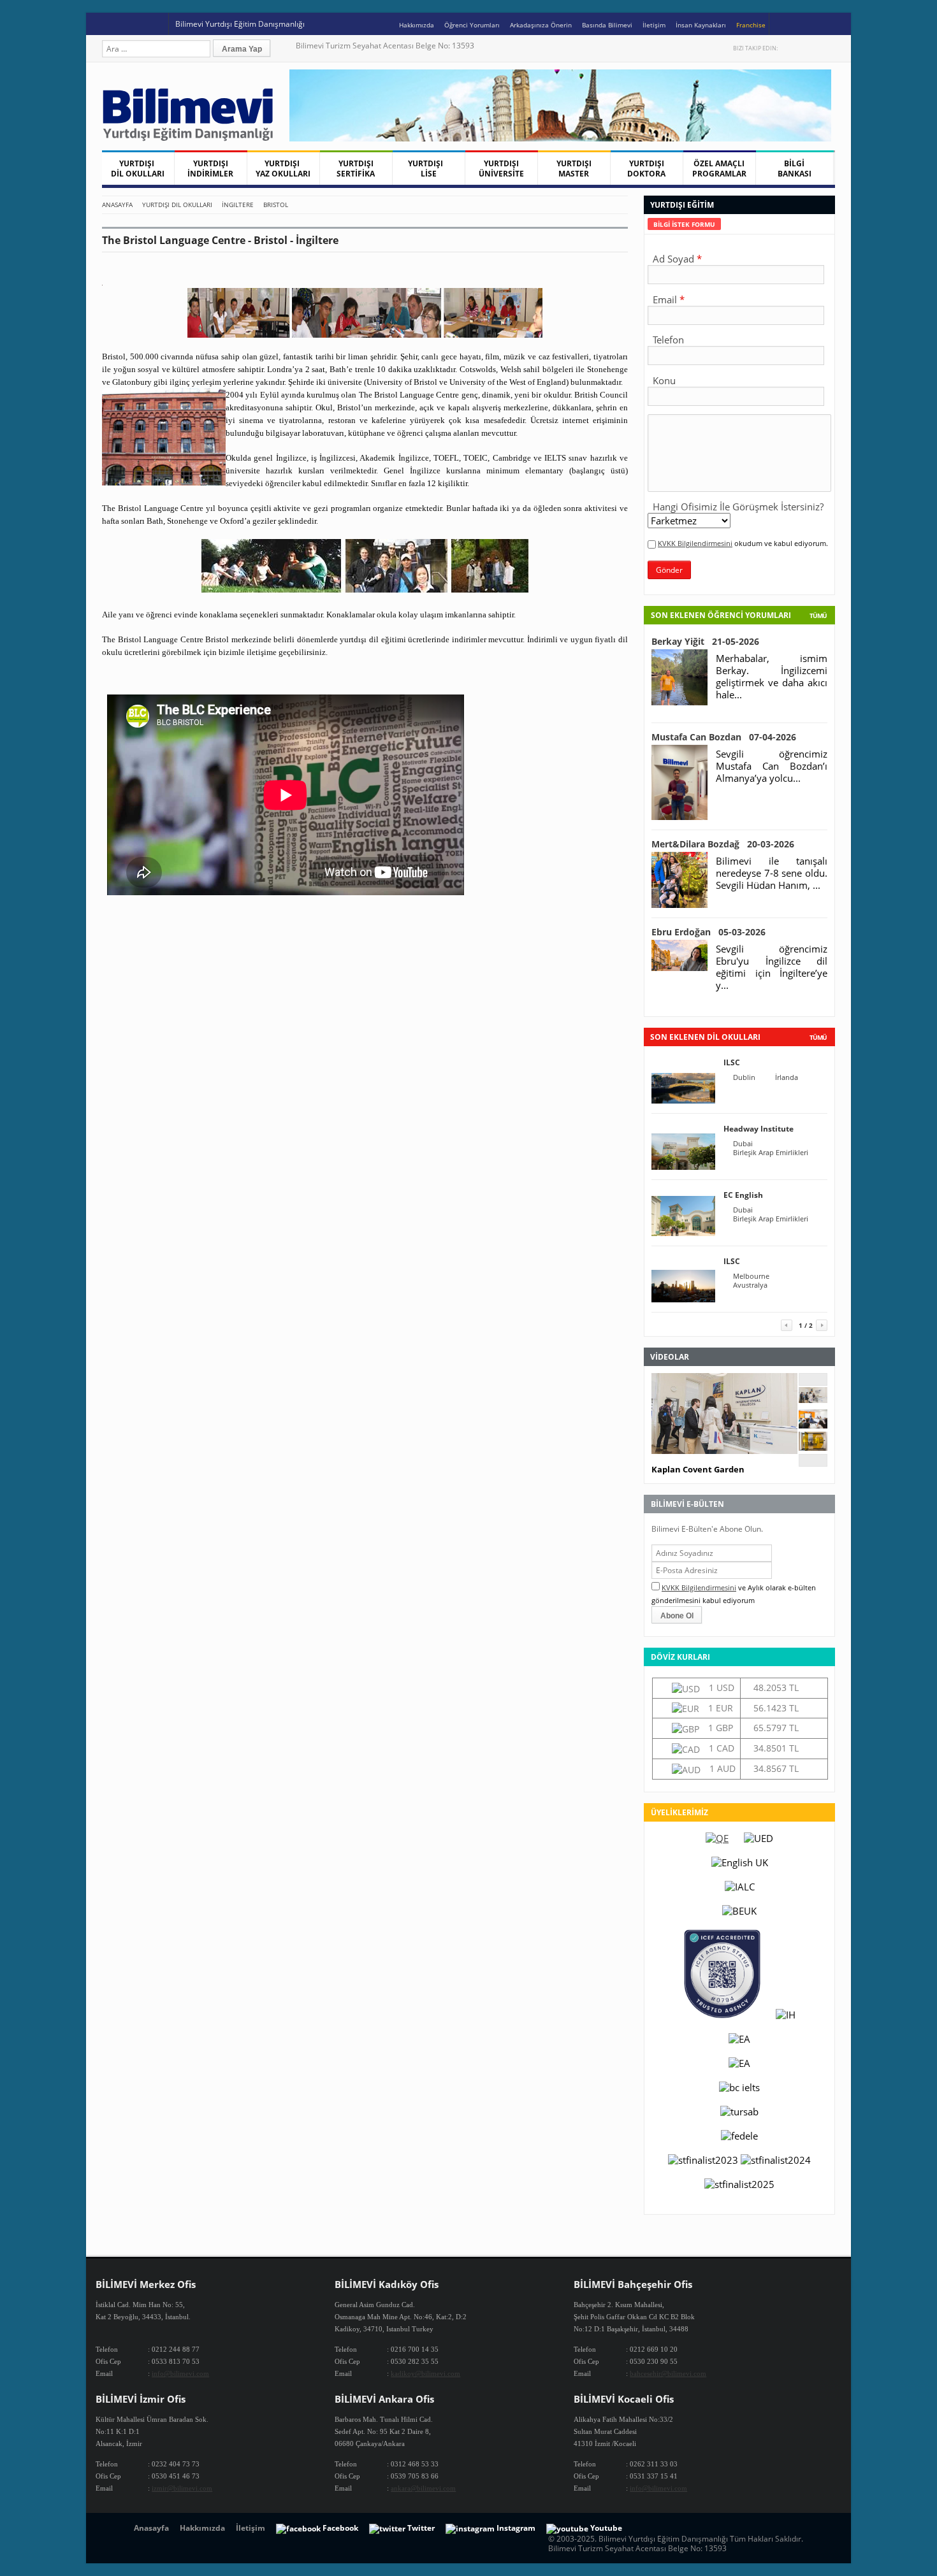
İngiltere (238, 205)
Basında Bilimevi (607, 25)
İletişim (654, 25)
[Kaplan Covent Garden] (813, 1399)
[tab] (684, 224)
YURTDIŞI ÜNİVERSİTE (501, 169)
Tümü (818, 615)
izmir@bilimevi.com (182, 2488)
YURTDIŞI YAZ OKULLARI (283, 169)
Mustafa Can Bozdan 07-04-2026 (724, 737)
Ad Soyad (673, 259)
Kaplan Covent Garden (698, 1469)
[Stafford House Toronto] (813, 1447)
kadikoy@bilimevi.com (425, 2373)
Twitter (789, 48)
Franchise (751, 25)
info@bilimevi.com (180, 2373)
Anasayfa (117, 205)
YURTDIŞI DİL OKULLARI (138, 169)
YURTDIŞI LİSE (428, 169)
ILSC (732, 1062)
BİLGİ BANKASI (795, 169)
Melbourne (751, 1276)
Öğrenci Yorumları (472, 25)
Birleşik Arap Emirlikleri (771, 1153)
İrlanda (787, 1077)
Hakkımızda (417, 25)
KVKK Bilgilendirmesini (695, 543)
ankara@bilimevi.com (423, 2488)
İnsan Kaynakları (701, 25)
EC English (743, 1195)
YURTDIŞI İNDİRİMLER (210, 169)
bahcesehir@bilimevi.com (668, 2373)
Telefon (668, 340)
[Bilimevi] (194, 138)
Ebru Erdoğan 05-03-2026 (708, 932)
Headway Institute (759, 1129)
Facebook (802, 48)
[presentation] (684, 224)
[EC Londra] (813, 1425)
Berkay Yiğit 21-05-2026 (705, 641)
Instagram (829, 48)
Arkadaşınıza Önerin (541, 25)
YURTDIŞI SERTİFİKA (356, 169)
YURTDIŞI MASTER (574, 169)
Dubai (743, 1144)
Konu (664, 380)
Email (665, 299)
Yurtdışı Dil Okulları (177, 205)
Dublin (744, 1077)
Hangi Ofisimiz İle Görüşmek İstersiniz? (738, 507)
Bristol (276, 205)
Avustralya (750, 1285)
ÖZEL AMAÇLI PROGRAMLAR (719, 169)
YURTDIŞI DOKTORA (646, 169)
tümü (818, 1037)
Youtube (816, 48)
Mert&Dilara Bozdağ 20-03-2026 (723, 844)
